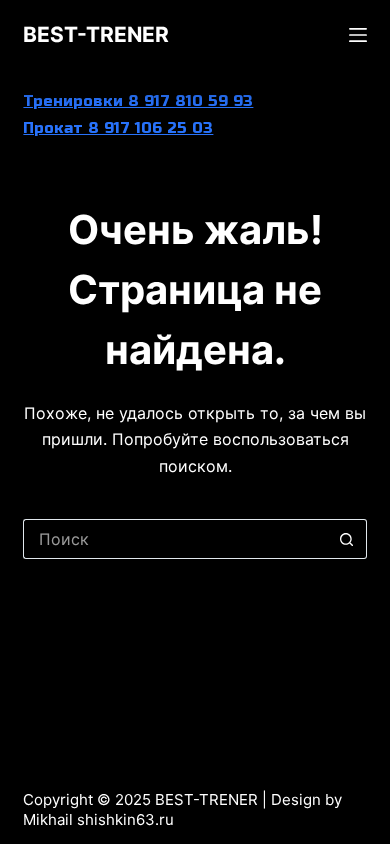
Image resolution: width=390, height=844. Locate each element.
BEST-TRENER (96, 34)
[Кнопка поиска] (347, 539)
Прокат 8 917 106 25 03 (118, 128)
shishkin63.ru (125, 819)
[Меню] (358, 35)
